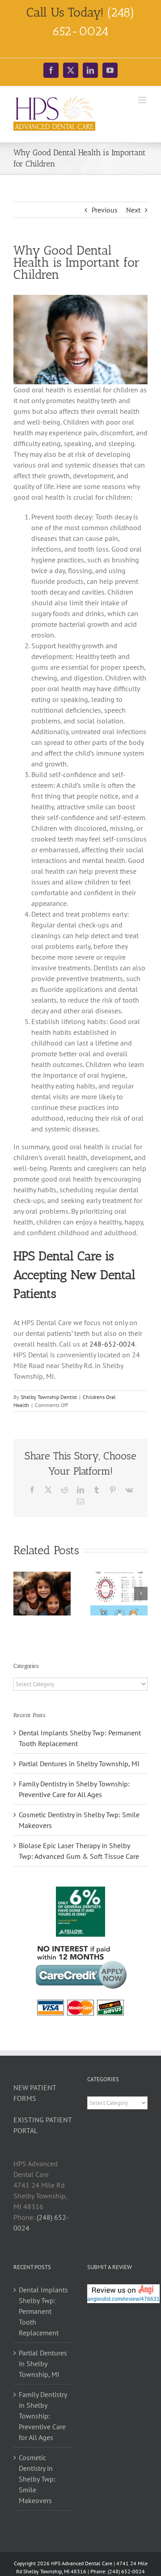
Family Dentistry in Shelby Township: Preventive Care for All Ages (43, 2416)
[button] (20, 1594)
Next (133, 210)
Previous (105, 210)
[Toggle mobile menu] (143, 100)
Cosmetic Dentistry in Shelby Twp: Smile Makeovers (37, 2479)
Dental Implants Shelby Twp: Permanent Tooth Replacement (43, 2311)
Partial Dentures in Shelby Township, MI (79, 1764)
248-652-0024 (112, 1344)
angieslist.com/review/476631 (123, 2299)
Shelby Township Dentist (49, 1397)
